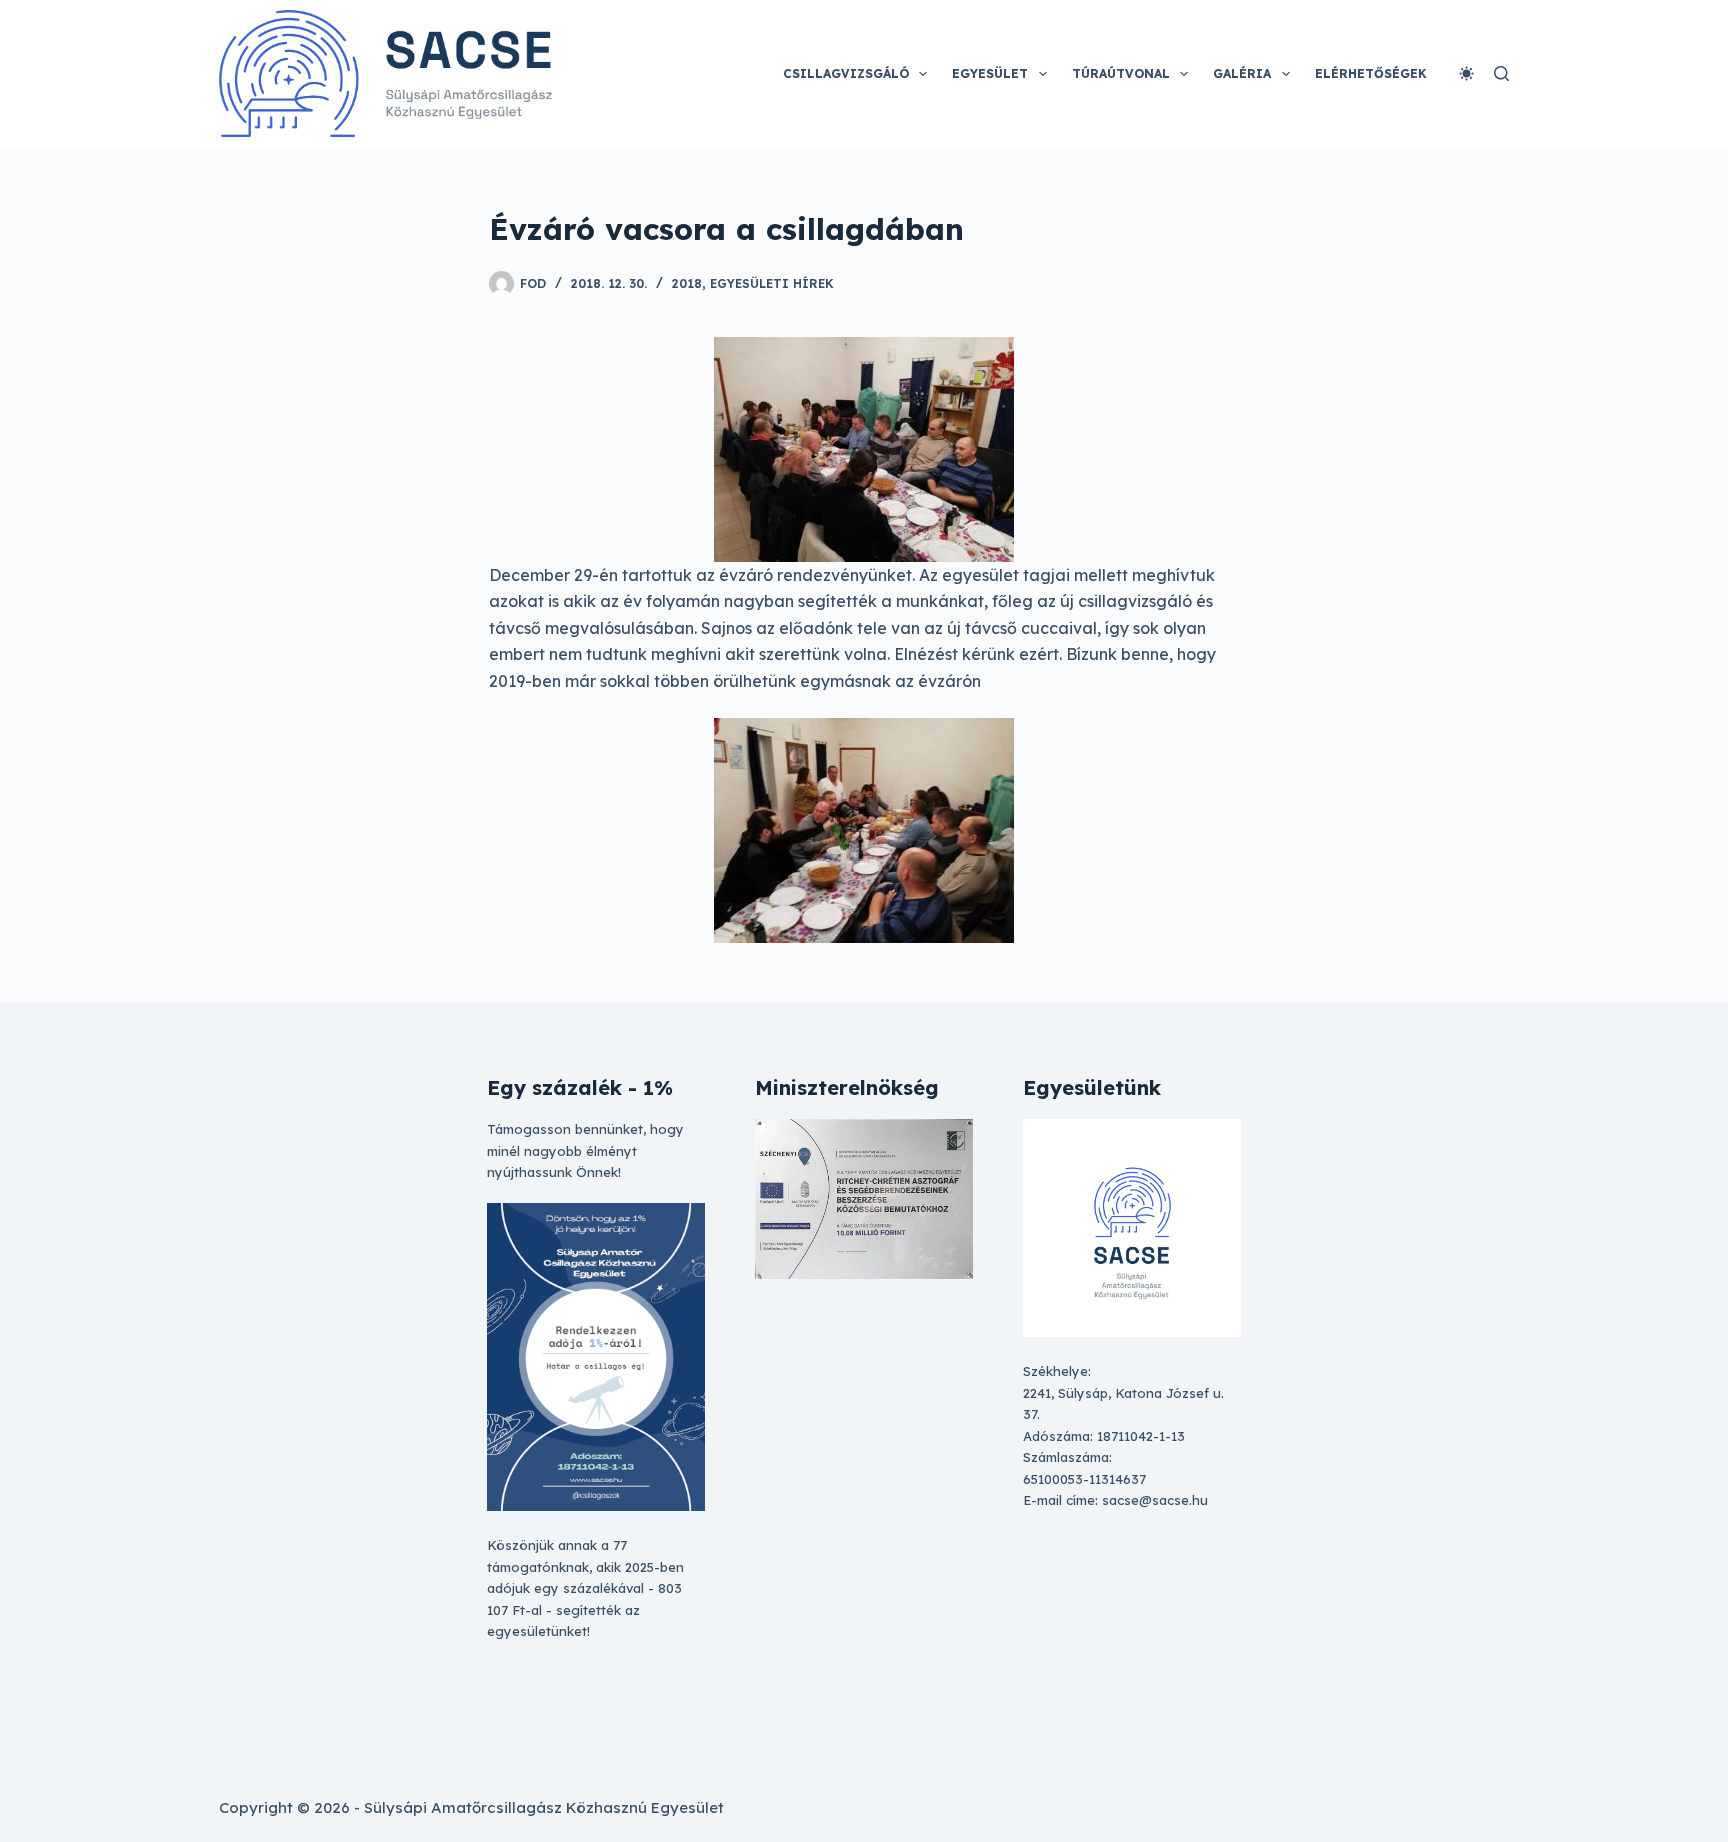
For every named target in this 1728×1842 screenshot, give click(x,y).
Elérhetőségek (1371, 73)
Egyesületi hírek (772, 283)
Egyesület (990, 73)
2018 (687, 283)
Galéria (1242, 73)
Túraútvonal (1121, 73)
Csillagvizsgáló (846, 73)
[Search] (1501, 73)
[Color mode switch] (1466, 73)
